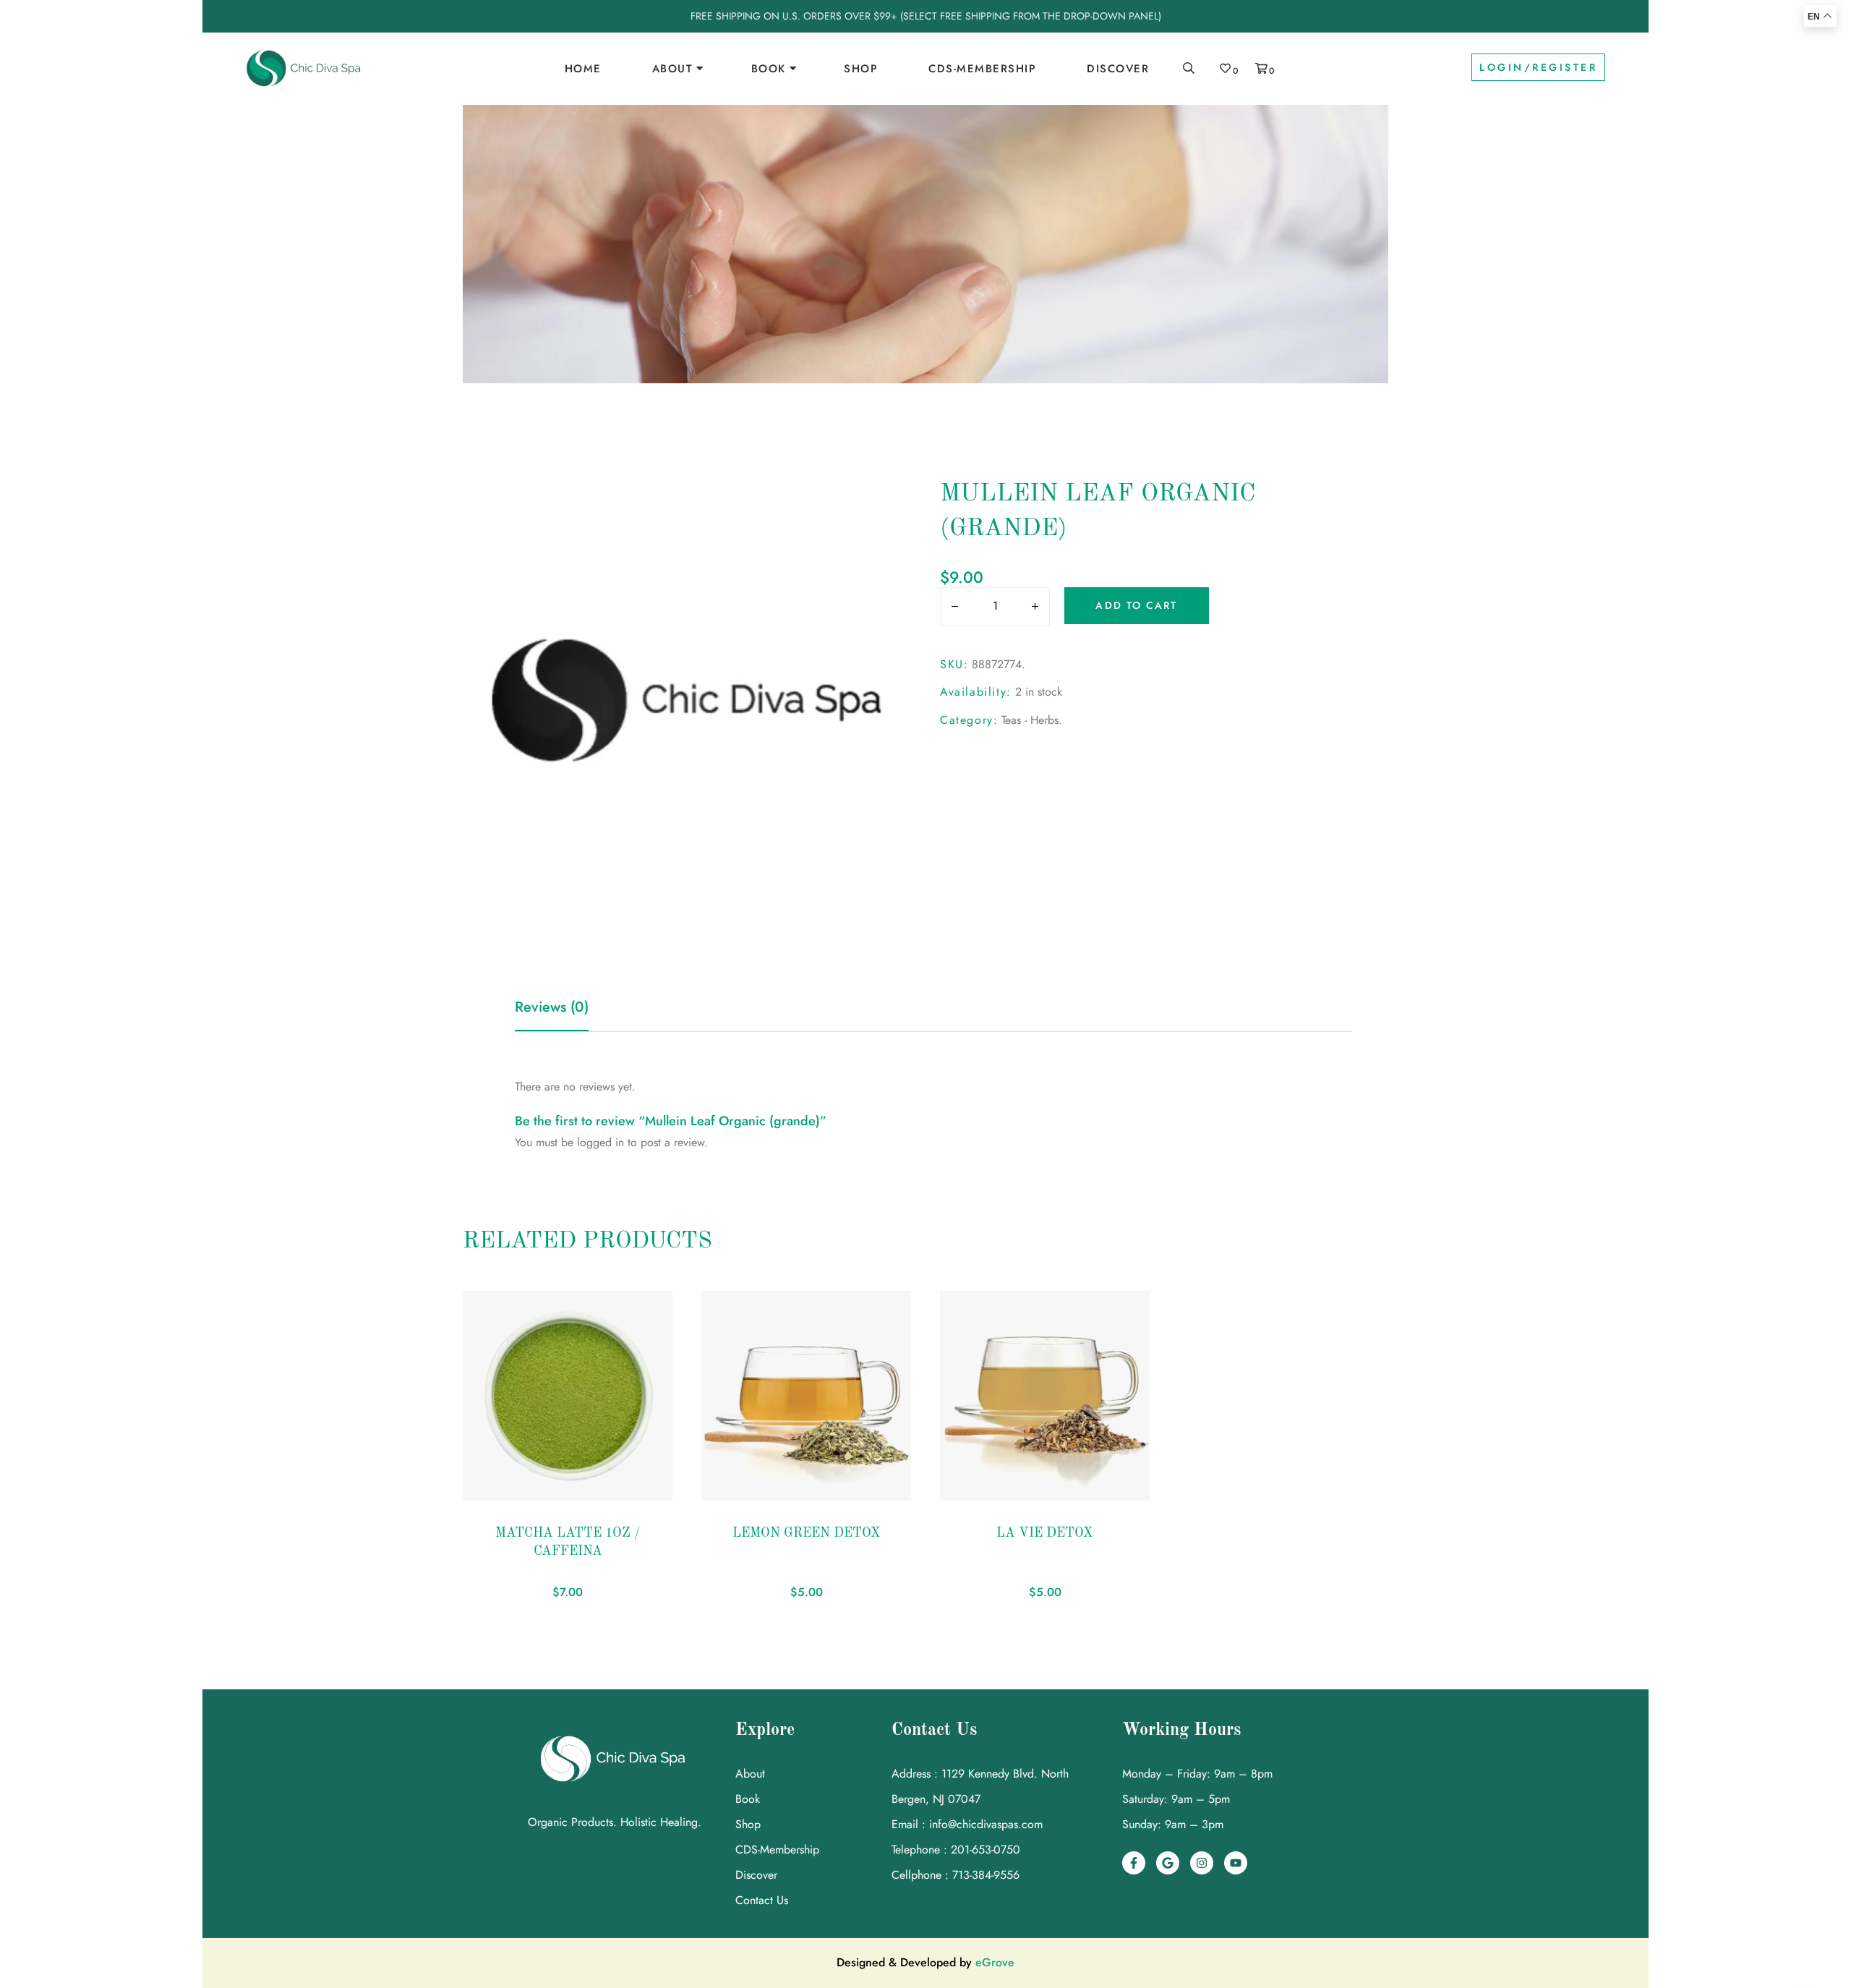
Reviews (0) (552, 1007)
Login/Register (1538, 67)
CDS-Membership (982, 69)
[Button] (951, 607)
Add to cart (1136, 605)
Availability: (976, 692)
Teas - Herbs (1030, 720)
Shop (861, 69)
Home (583, 69)
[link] (304, 69)
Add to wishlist (495, 1493)
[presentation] (461, 1452)
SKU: (954, 664)
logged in (600, 1142)
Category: (969, 720)
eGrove (995, 1962)
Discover (1118, 69)
